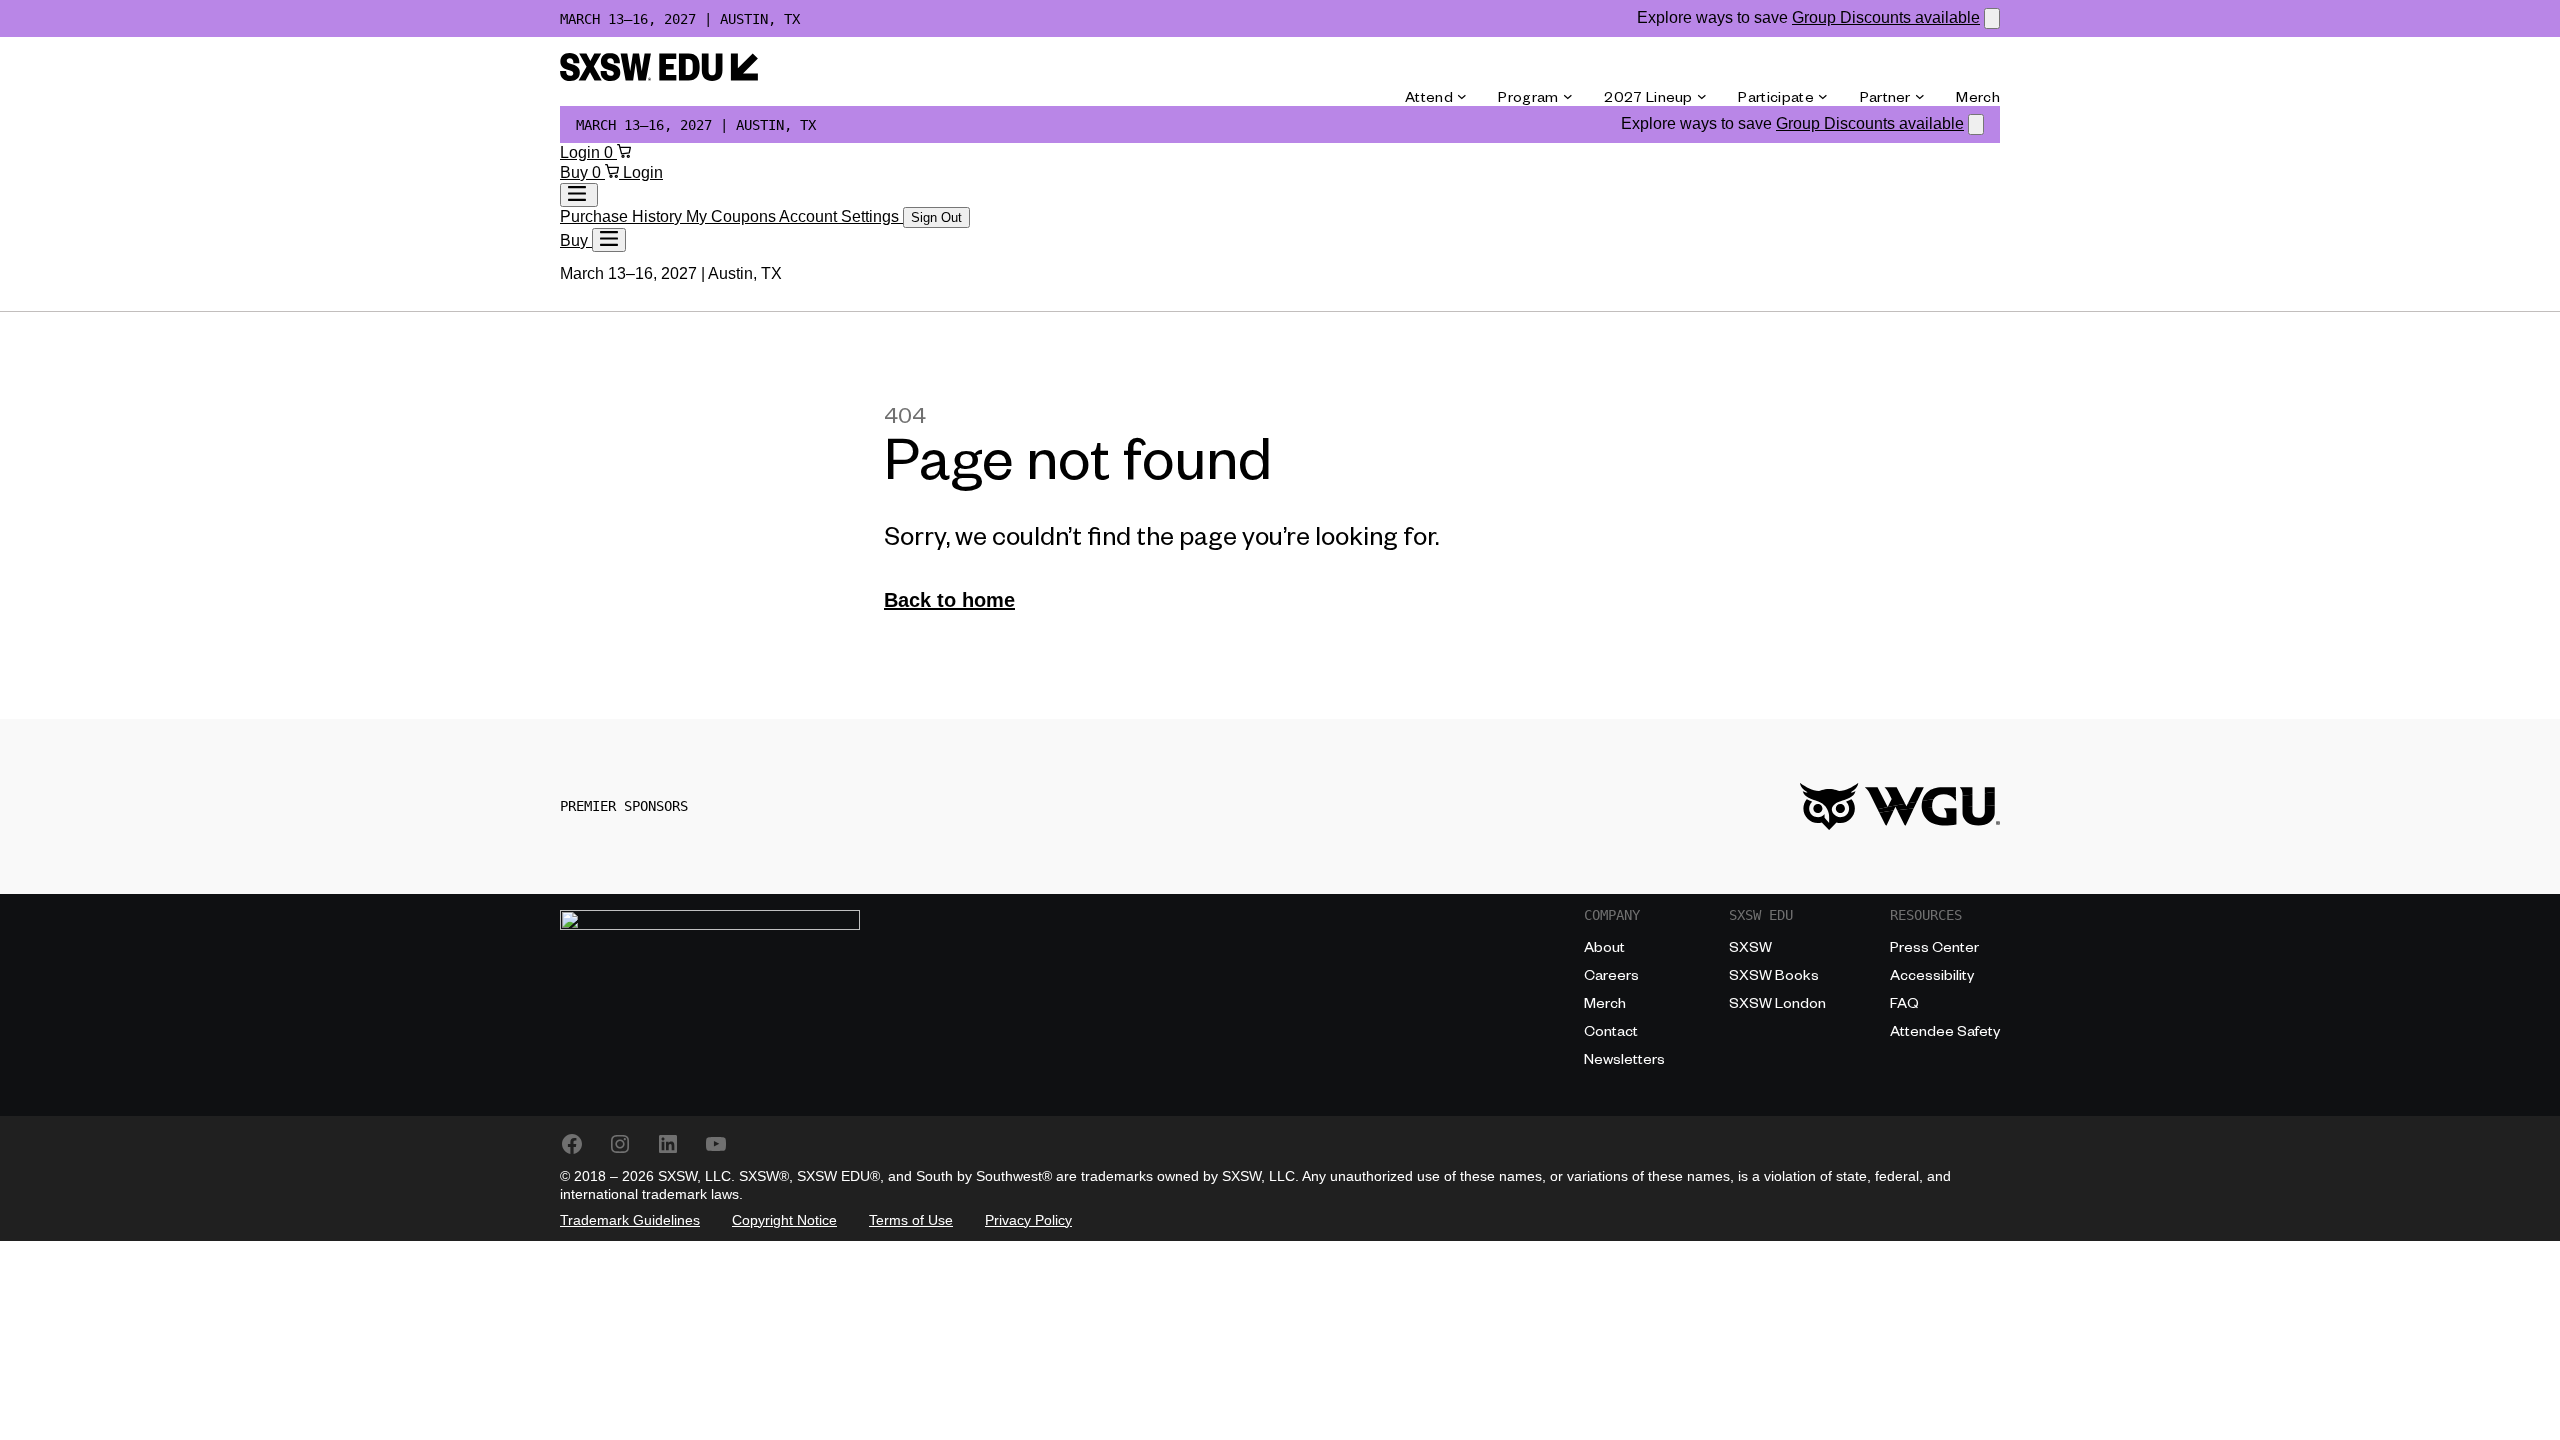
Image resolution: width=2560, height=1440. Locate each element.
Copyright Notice (784, 1220)
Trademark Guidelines (630, 1220)
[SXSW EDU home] (659, 75)
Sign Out (936, 217)
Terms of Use (911, 1220)
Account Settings (841, 216)
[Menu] (609, 240)
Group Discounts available (1886, 17)
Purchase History (623, 216)
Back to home (949, 600)
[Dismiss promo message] (1992, 18)
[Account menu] (579, 195)
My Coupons (732, 216)
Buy (576, 172)
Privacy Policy (1028, 1220)
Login (582, 152)
